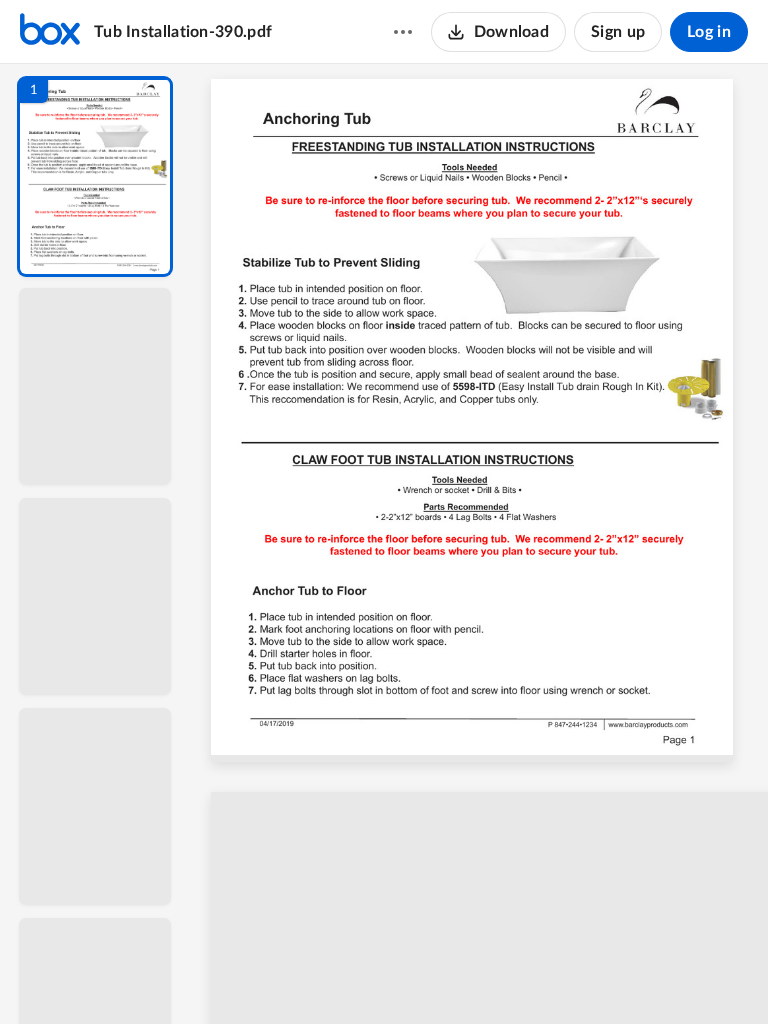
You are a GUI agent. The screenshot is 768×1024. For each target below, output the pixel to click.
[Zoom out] (482, 975)
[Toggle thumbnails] (296, 975)
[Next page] (440, 975)
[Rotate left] (590, 975)
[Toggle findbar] (332, 975)
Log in (709, 32)
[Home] (50, 32)
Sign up (618, 32)
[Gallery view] (628, 975)
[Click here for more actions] (403, 32)
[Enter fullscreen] (664, 975)
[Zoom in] (550, 975)
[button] (95, 176)
